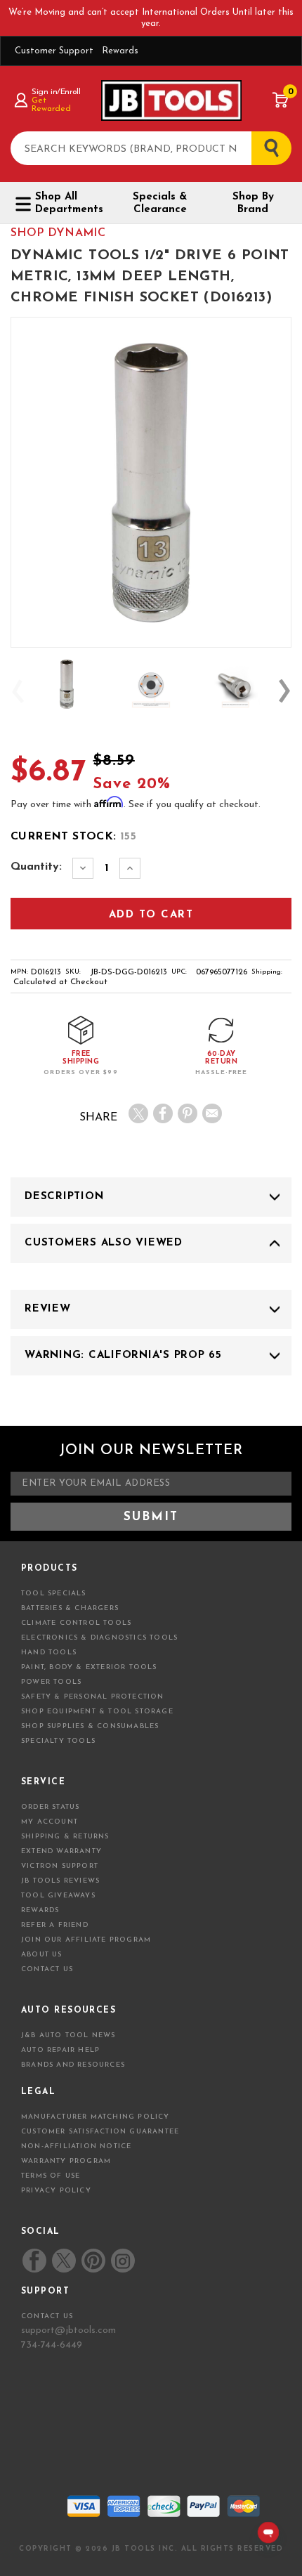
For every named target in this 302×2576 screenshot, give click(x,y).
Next (284, 691)
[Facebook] (163, 1113)
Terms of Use (51, 2176)
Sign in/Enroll (56, 92)
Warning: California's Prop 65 (123, 1355)
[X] (138, 1113)
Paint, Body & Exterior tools (89, 1667)
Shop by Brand (253, 203)
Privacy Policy (56, 2191)
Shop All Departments (69, 203)
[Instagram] (122, 2261)
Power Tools (51, 1682)
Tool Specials (54, 1594)
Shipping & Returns (65, 1837)
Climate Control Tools (76, 1623)
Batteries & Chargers (70, 1608)
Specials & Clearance (160, 203)
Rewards (120, 51)
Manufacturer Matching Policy (96, 2117)
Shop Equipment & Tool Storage (97, 1712)
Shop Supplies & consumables (90, 1726)
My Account (50, 1822)
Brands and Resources (73, 2065)
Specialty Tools (58, 1741)
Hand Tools (49, 1653)
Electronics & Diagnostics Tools (99, 1638)
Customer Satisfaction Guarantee (100, 2132)
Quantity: (36, 867)
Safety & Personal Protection (93, 1697)
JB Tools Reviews (60, 1881)
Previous (18, 691)
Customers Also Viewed (104, 1243)
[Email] (212, 1113)
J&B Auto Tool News (68, 2035)
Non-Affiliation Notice (76, 2146)
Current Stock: (73, 837)
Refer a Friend (55, 1925)
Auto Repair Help (60, 2050)
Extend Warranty (61, 1851)
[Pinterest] (188, 1113)
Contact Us (47, 1969)
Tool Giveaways (58, 1896)
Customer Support (54, 51)
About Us (42, 1955)
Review (48, 1309)
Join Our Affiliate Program (86, 1940)
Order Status (50, 1807)
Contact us (47, 2316)
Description (64, 1197)
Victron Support (60, 1866)
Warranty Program (66, 2161)
